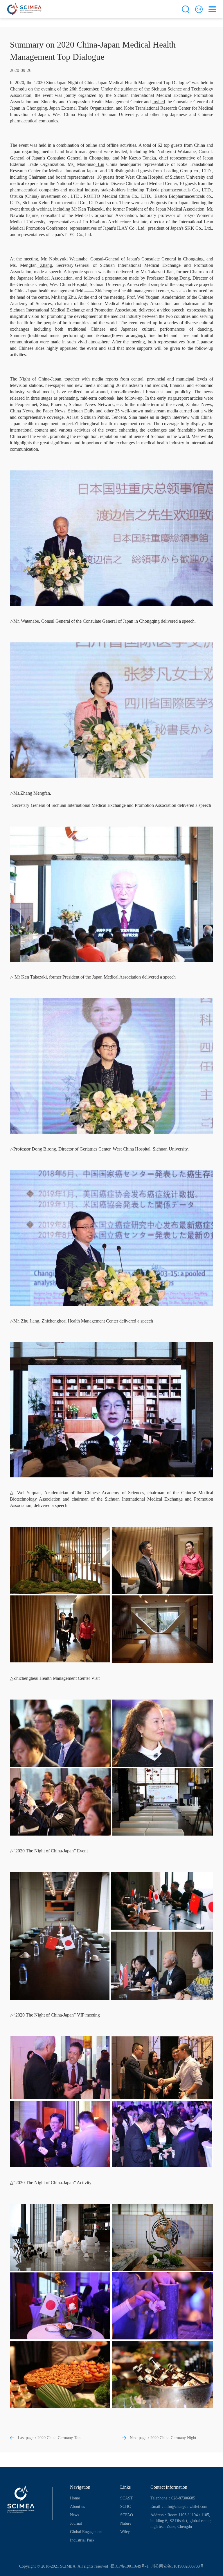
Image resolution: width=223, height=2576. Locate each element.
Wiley (125, 2532)
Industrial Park (82, 2540)
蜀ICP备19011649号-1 (129, 2566)
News (74, 2515)
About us (77, 2507)
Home (75, 2498)
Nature (126, 2523)
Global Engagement (86, 2532)
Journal (76, 2523)
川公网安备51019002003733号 (177, 2566)
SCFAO (127, 2515)
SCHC (125, 2507)
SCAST (127, 2498)
